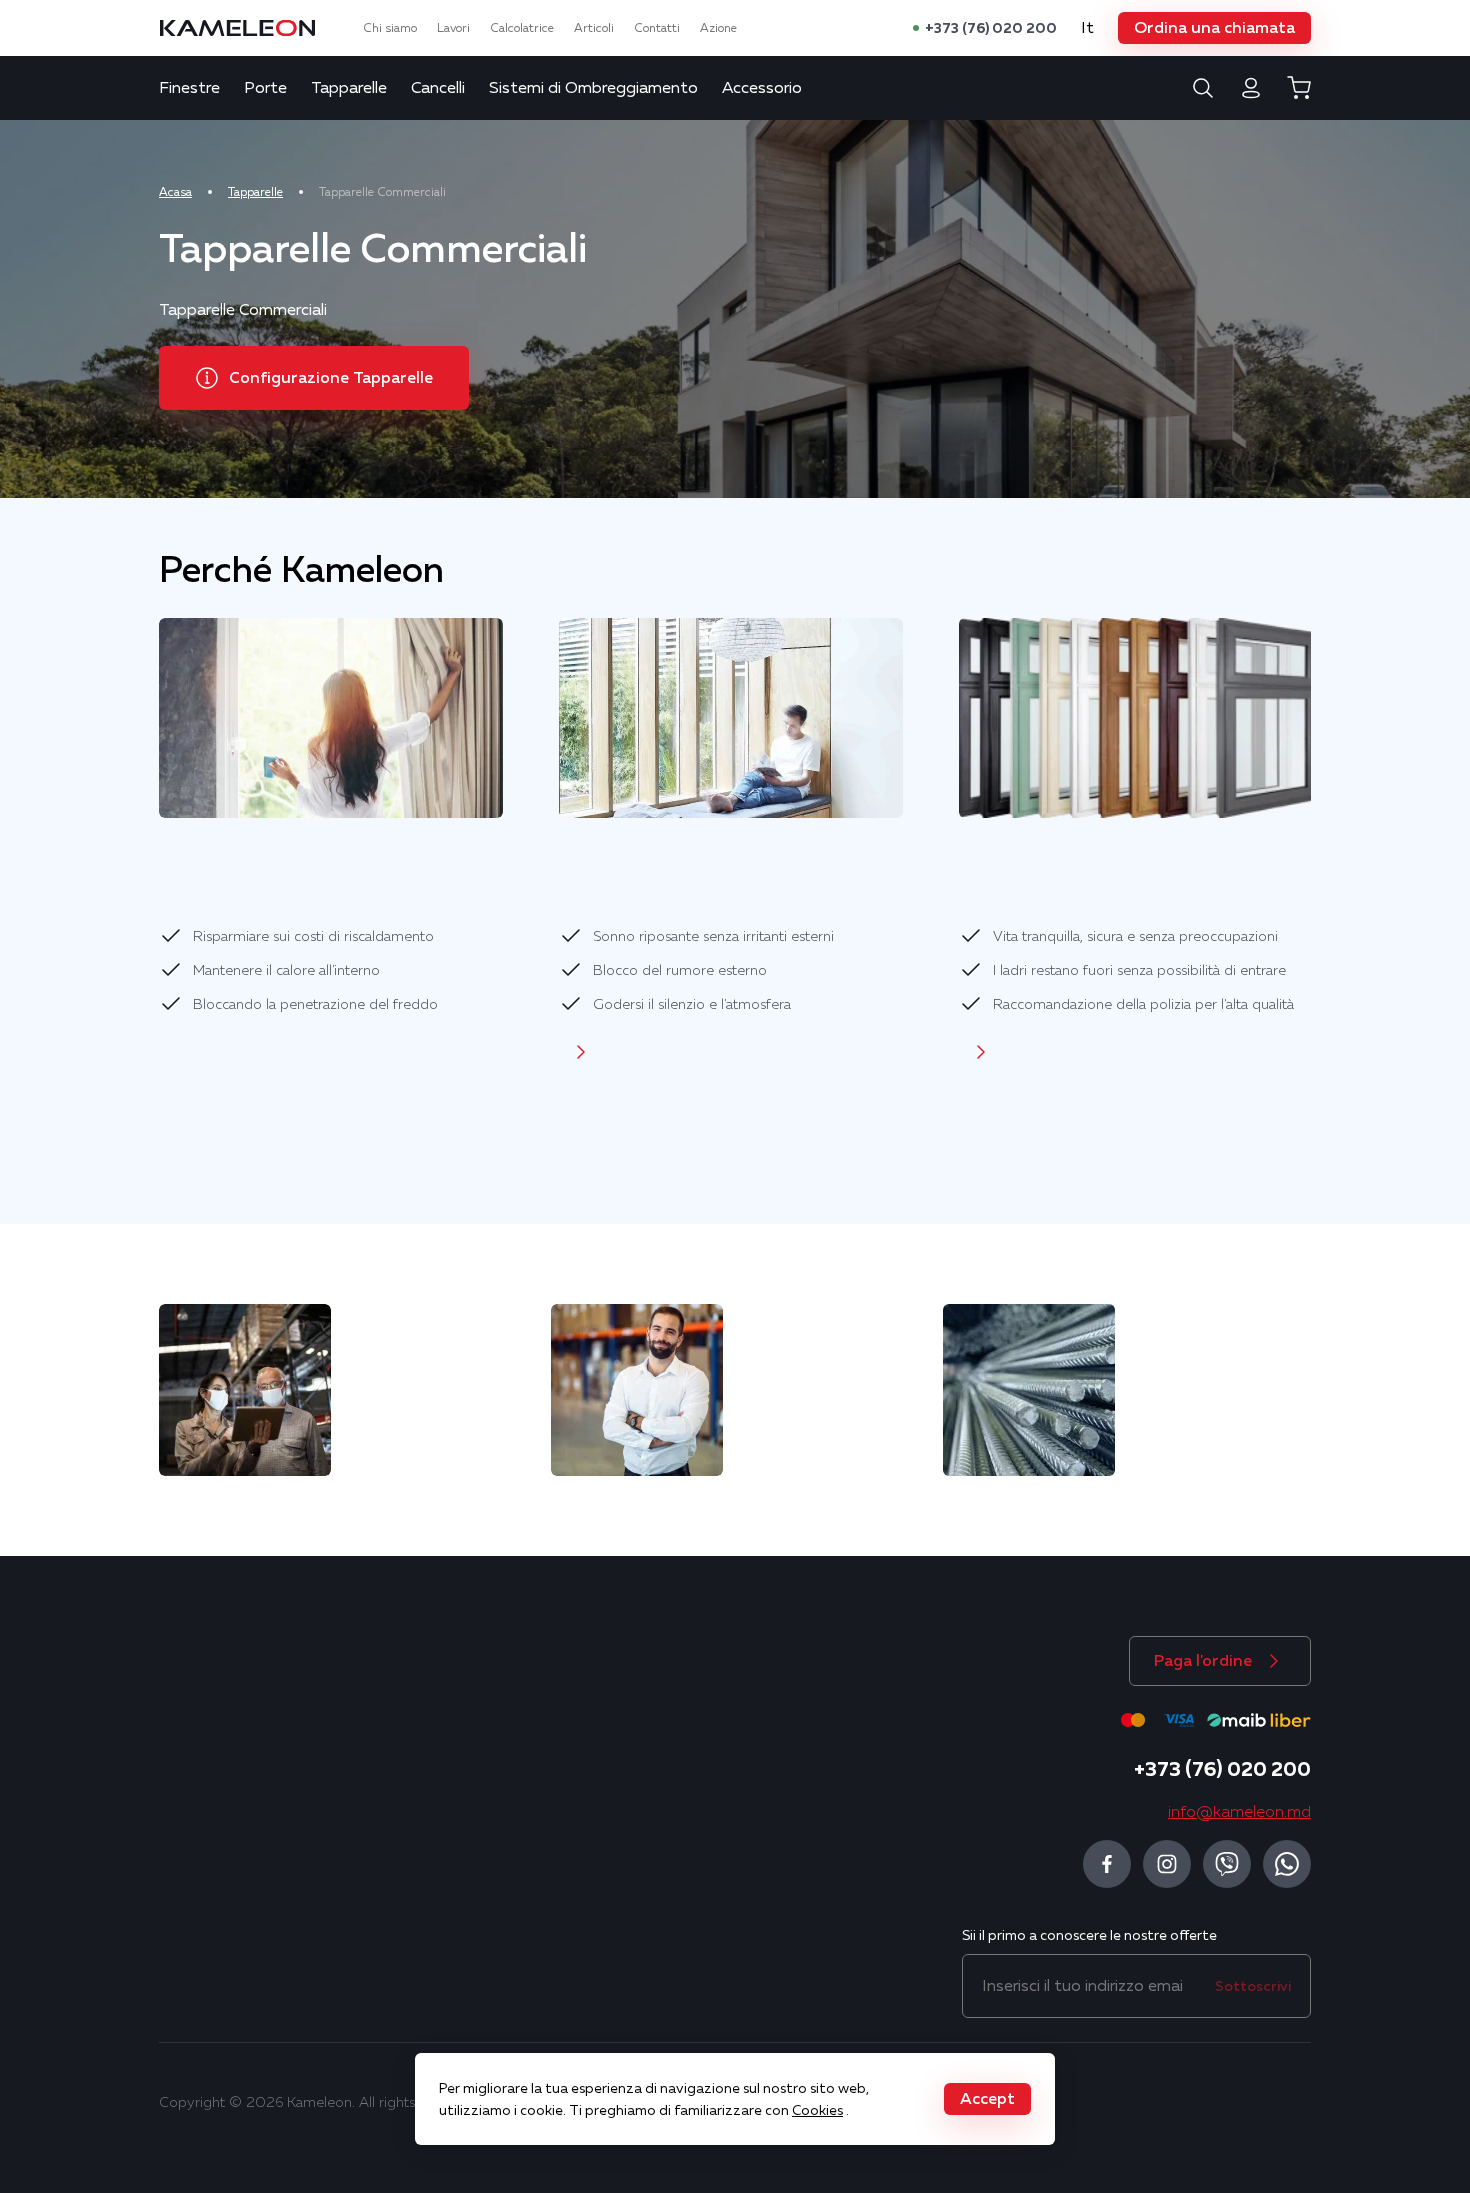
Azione (718, 28)
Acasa (175, 192)
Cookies (817, 2110)
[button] (1214, 28)
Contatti (657, 28)
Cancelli (438, 88)
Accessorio (762, 88)
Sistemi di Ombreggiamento (593, 88)
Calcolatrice (522, 28)
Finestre (189, 88)
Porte (265, 88)
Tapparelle (349, 88)
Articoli (594, 28)
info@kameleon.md (1239, 1812)
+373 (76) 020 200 (991, 28)
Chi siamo (390, 28)
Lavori (453, 28)
